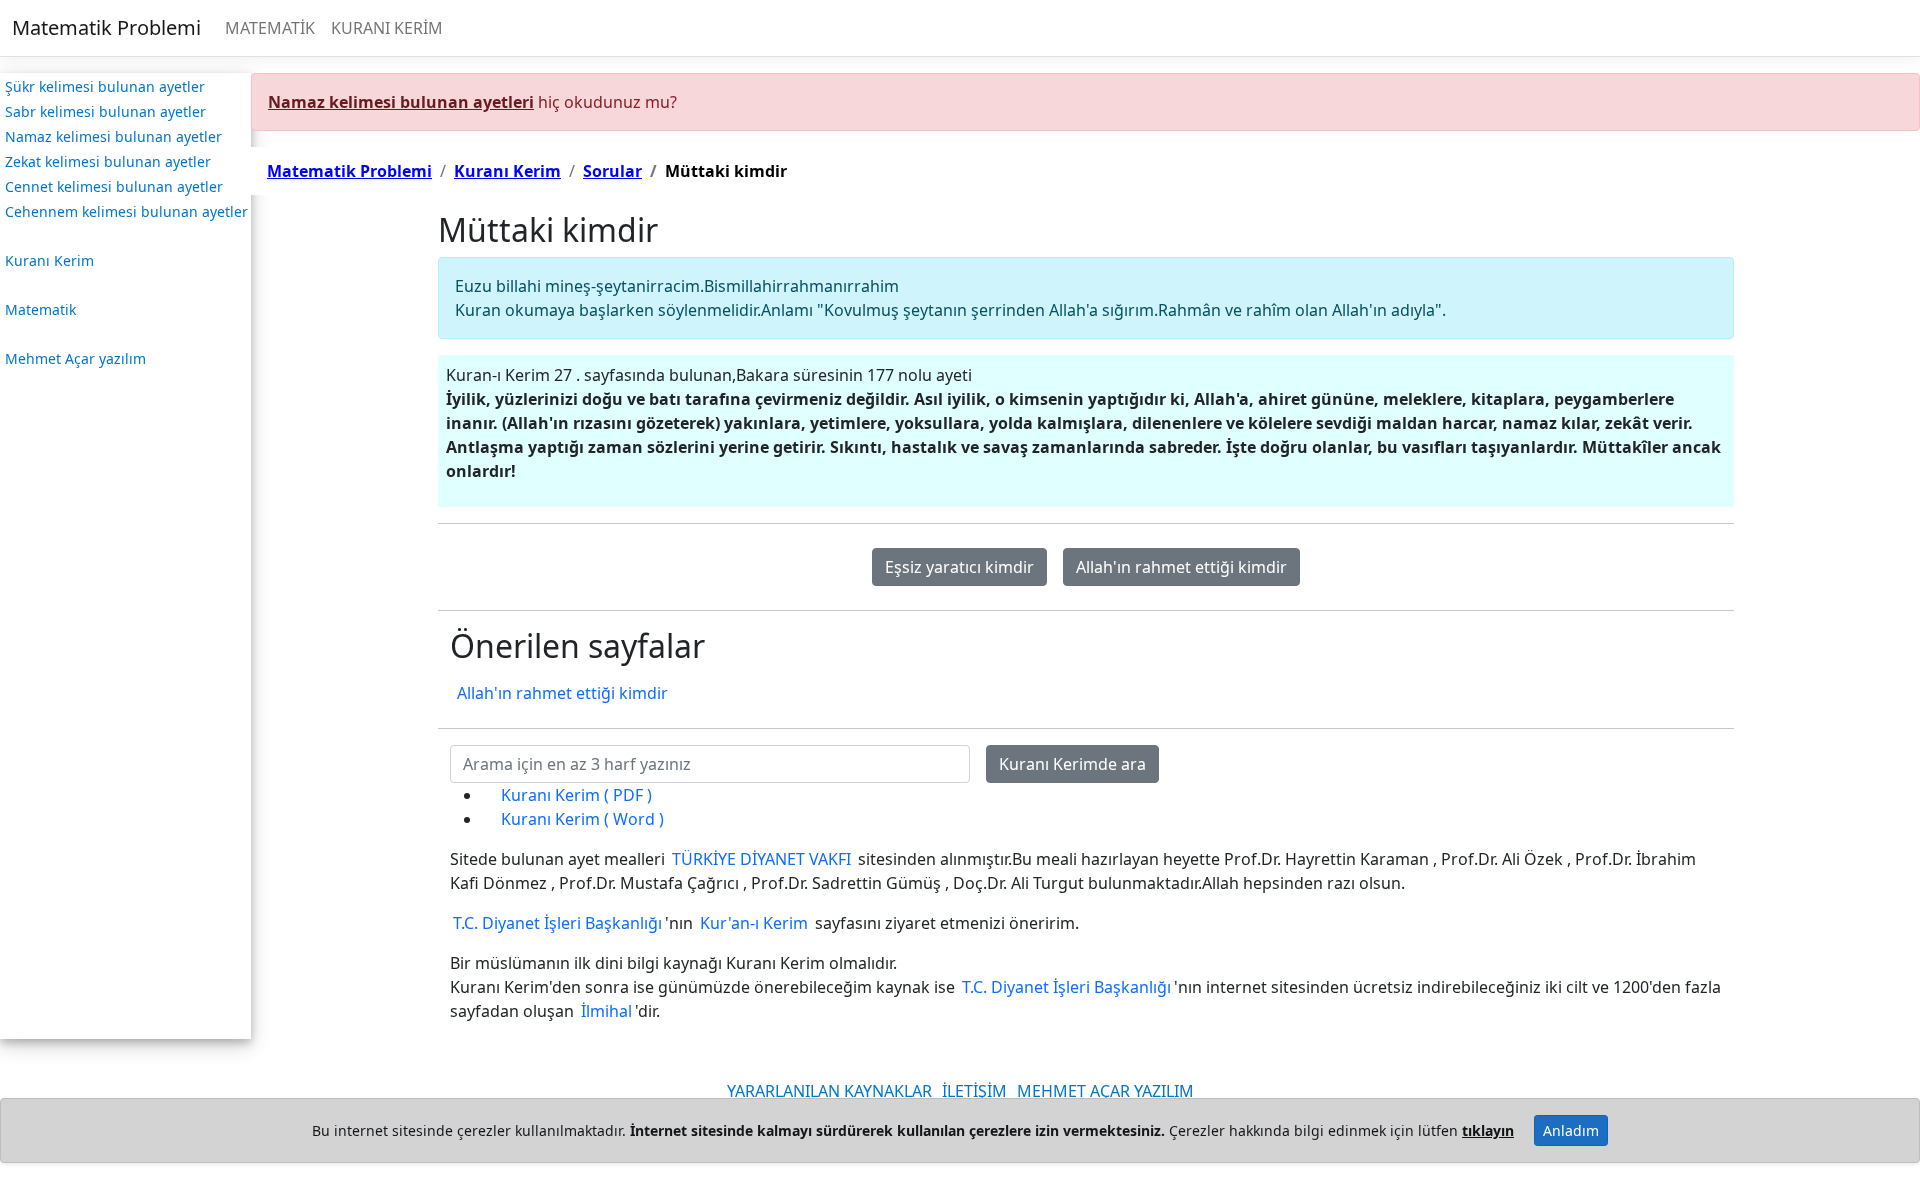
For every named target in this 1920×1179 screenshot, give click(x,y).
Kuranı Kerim (49, 260)
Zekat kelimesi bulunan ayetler (108, 161)
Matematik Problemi (106, 27)
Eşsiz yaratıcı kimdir (959, 567)
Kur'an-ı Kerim (754, 923)
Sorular (612, 171)
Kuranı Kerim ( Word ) (582, 819)
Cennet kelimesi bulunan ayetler (114, 186)
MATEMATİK (270, 28)
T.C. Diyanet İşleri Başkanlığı (557, 923)
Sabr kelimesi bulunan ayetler (105, 111)
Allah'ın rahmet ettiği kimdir (1181, 567)
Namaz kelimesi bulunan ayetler (113, 136)
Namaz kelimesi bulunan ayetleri (401, 102)
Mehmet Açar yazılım (75, 358)
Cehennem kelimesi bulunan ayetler (126, 211)
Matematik (40, 309)
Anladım (1571, 1130)
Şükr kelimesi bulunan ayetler (105, 86)
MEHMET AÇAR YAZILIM (1105, 1091)
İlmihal (606, 1011)
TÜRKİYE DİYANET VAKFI (761, 859)
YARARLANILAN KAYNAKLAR (829, 1091)
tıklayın (1488, 1130)
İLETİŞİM (974, 1091)
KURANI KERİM (387, 28)
